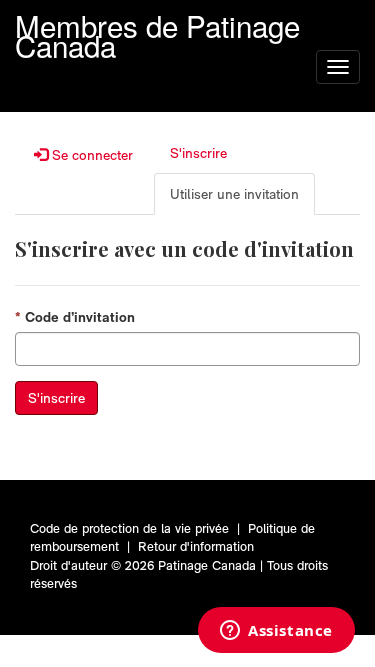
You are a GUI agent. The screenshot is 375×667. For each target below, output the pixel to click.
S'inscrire (56, 398)
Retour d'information (196, 546)
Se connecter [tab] (90, 155)
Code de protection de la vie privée (129, 528)
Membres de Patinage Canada (157, 23)
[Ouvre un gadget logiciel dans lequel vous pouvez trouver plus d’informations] (276, 632)
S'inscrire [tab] (198, 153)
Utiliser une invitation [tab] (234, 194)
